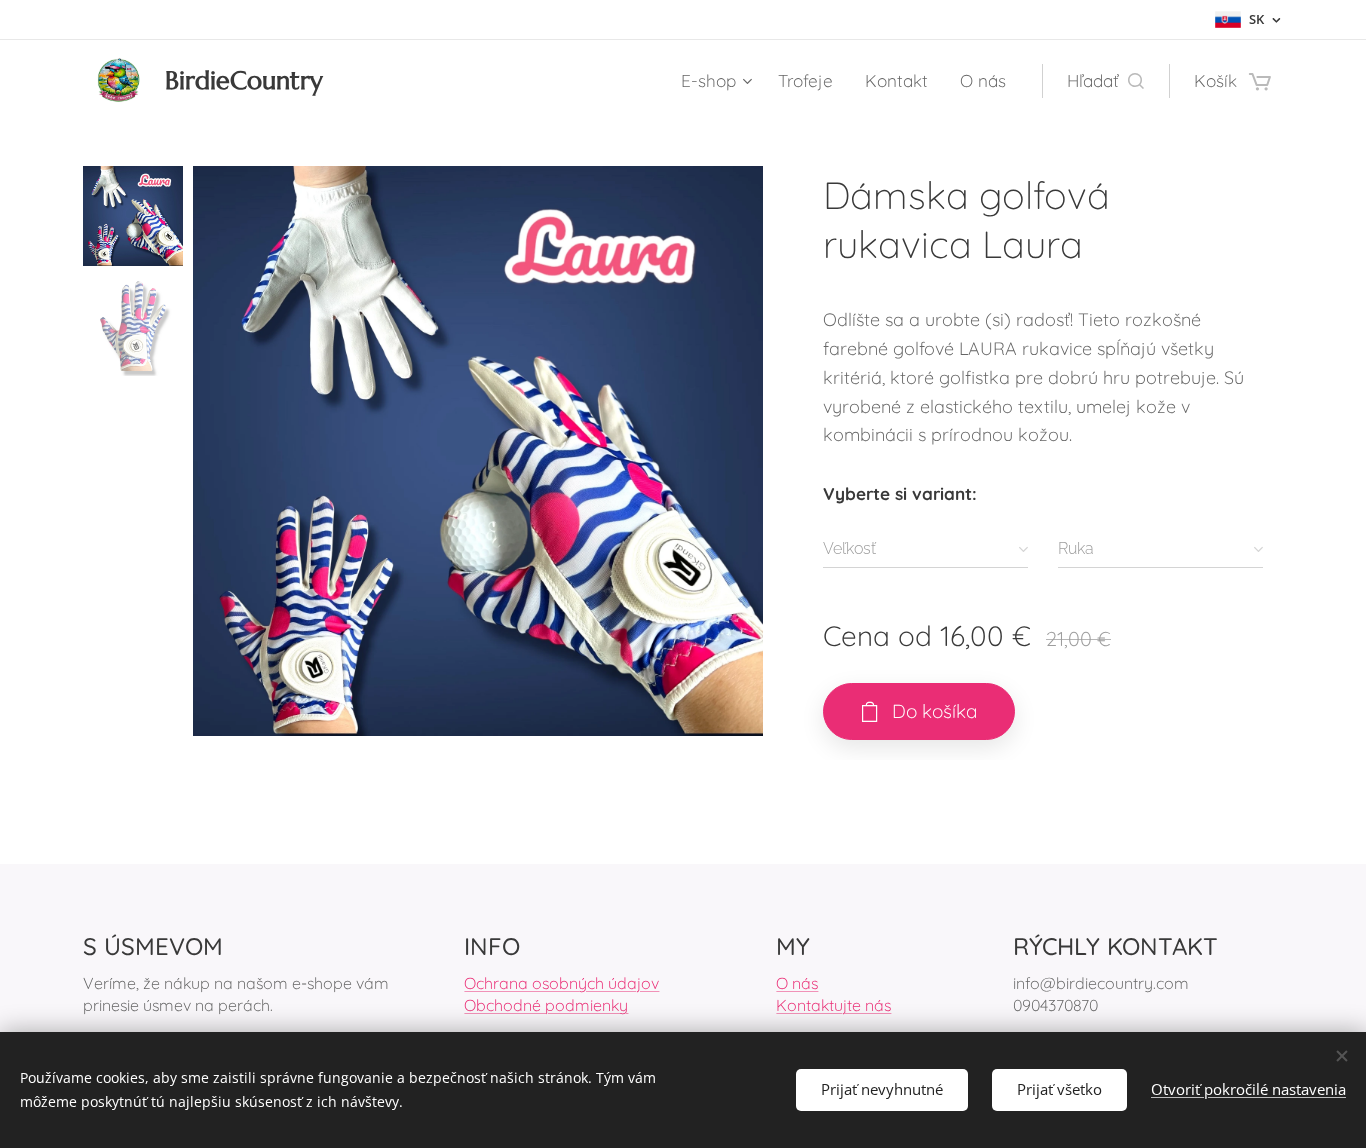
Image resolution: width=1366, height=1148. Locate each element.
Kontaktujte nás (833, 1005)
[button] (1105, 81)
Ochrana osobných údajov (561, 983)
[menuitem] (719, 81)
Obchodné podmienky (546, 1005)
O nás (797, 983)
